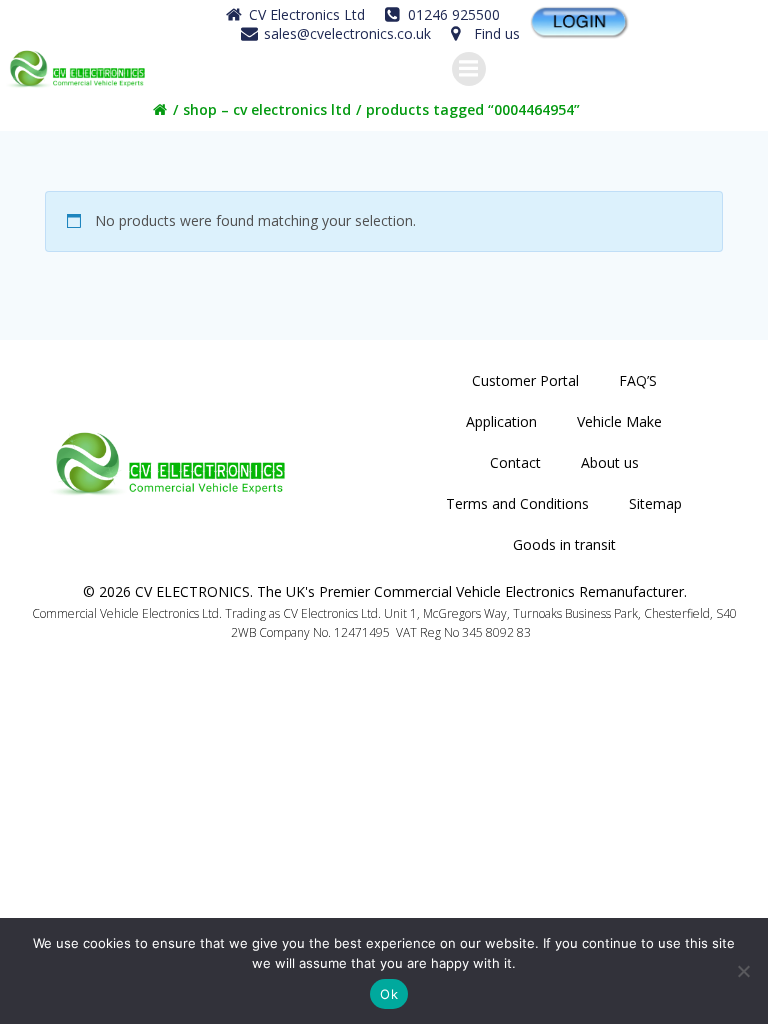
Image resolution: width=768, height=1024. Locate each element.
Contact (515, 462)
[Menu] (469, 69)
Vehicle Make (619, 421)
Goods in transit (564, 544)
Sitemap (655, 503)
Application (501, 421)
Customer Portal (525, 380)
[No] (743, 971)
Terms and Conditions (517, 503)
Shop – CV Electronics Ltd (267, 109)
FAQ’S (638, 380)
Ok (389, 994)
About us (610, 462)
